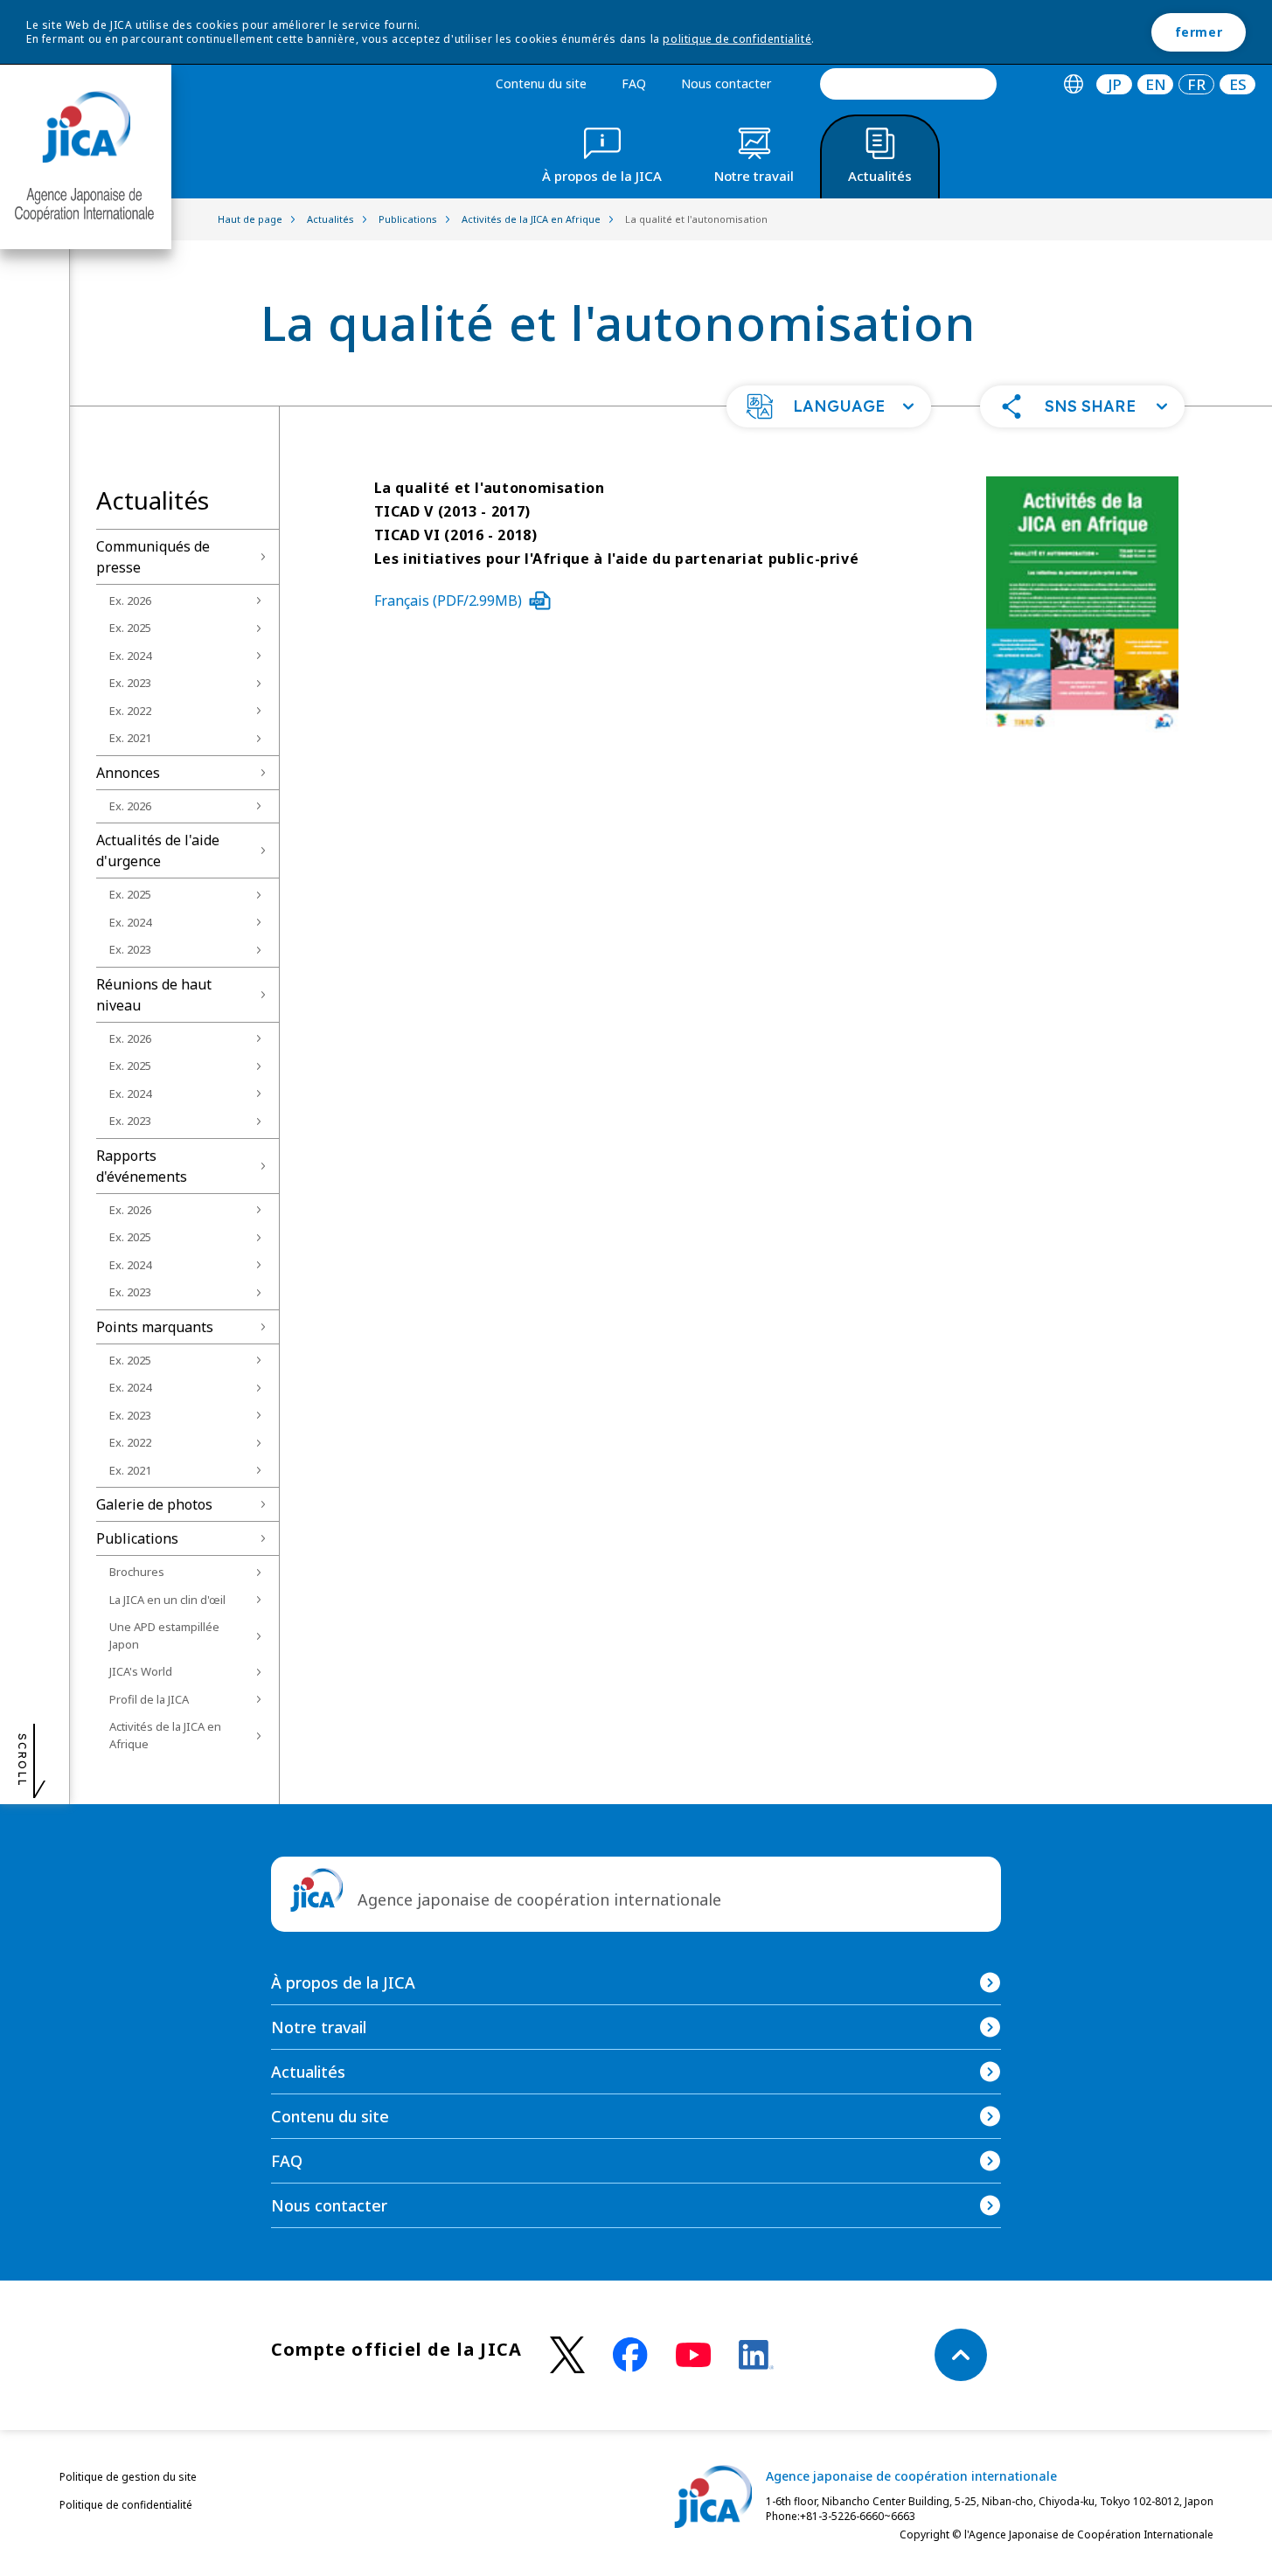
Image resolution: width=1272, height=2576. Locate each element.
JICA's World (141, 1671)
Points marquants (155, 1327)
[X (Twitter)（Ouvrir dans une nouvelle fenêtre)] (567, 2355)
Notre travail (319, 2027)
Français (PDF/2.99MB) (448, 601)
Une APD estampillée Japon (164, 1635)
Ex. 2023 (130, 683)
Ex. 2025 (130, 628)
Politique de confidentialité (126, 2505)
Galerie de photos (154, 1504)
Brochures (137, 1572)
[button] (829, 406)
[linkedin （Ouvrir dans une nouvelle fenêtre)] (756, 2355)
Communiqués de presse (153, 557)
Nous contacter (726, 83)
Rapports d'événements (142, 1166)
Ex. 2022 (130, 711)
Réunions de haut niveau (154, 995)
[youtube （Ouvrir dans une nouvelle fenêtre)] (693, 2355)
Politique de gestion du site (128, 2477)
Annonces (128, 773)
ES (1238, 84)
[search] (908, 84)
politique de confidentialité (737, 39)
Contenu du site (541, 83)
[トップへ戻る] (961, 2355)
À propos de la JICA (343, 1982)
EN (1156, 84)
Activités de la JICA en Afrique (165, 1735)
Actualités (308, 2072)
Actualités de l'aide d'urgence (158, 851)
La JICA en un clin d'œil (167, 1600)
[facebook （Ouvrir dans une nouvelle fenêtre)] (630, 2355)
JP (1115, 84)
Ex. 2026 (130, 601)
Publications (137, 1538)
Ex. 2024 (130, 656)
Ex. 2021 (130, 738)
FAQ (634, 83)
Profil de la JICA (149, 1699)
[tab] (1073, 84)
